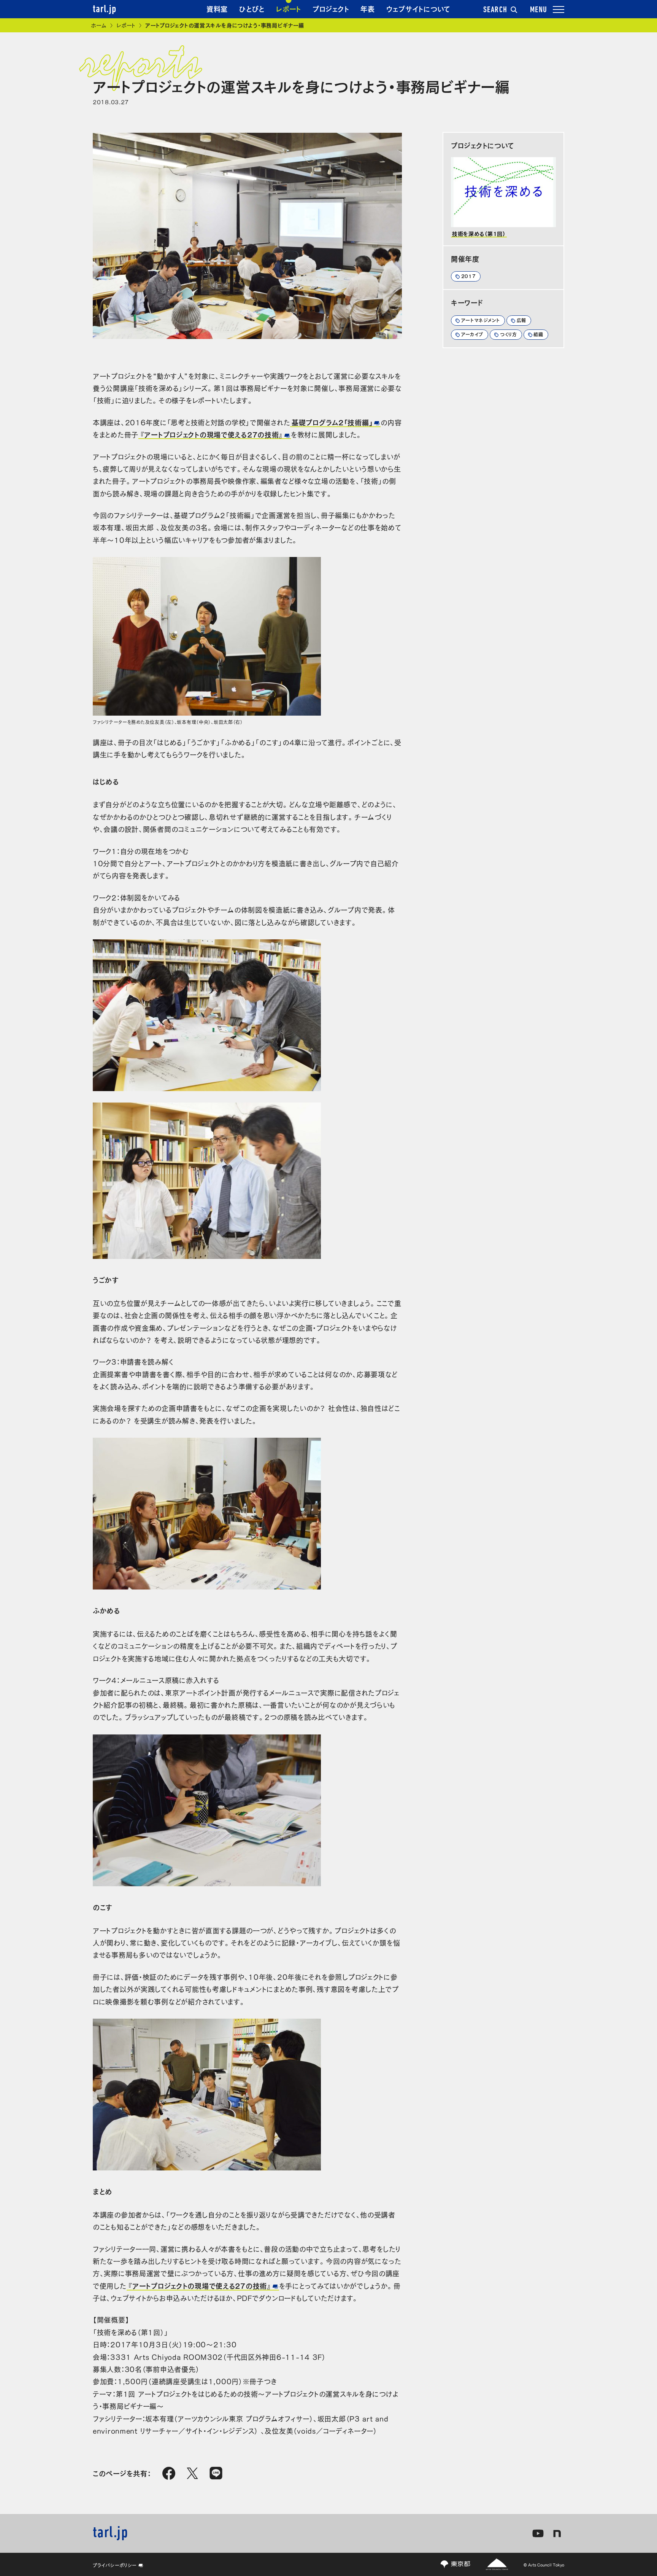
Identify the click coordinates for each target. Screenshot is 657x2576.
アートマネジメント (481, 320)
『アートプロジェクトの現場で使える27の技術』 (212, 434)
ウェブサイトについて (418, 8)
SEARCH (495, 10)
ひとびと (252, 8)
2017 (469, 276)
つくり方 (509, 334)
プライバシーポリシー (115, 2565)
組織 (538, 334)
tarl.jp (105, 10)
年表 (367, 8)
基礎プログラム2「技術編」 (332, 422)
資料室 (217, 8)
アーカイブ (472, 334)
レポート (289, 8)
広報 (521, 320)
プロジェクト (331, 8)
